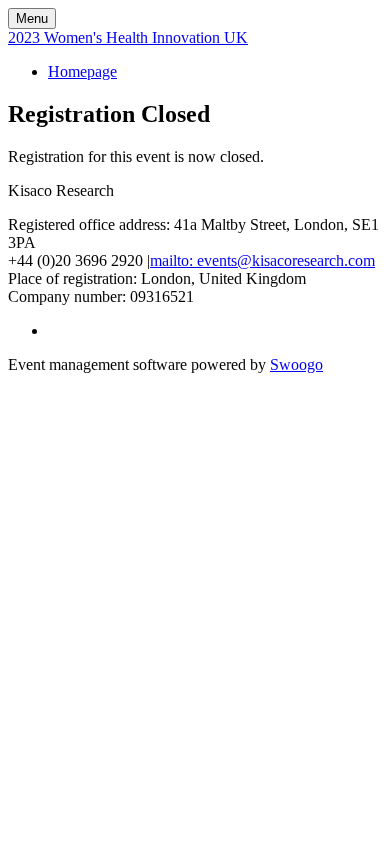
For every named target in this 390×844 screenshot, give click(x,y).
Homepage (82, 71)
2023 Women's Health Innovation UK (128, 37)
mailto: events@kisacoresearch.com (262, 260)
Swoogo (296, 364)
